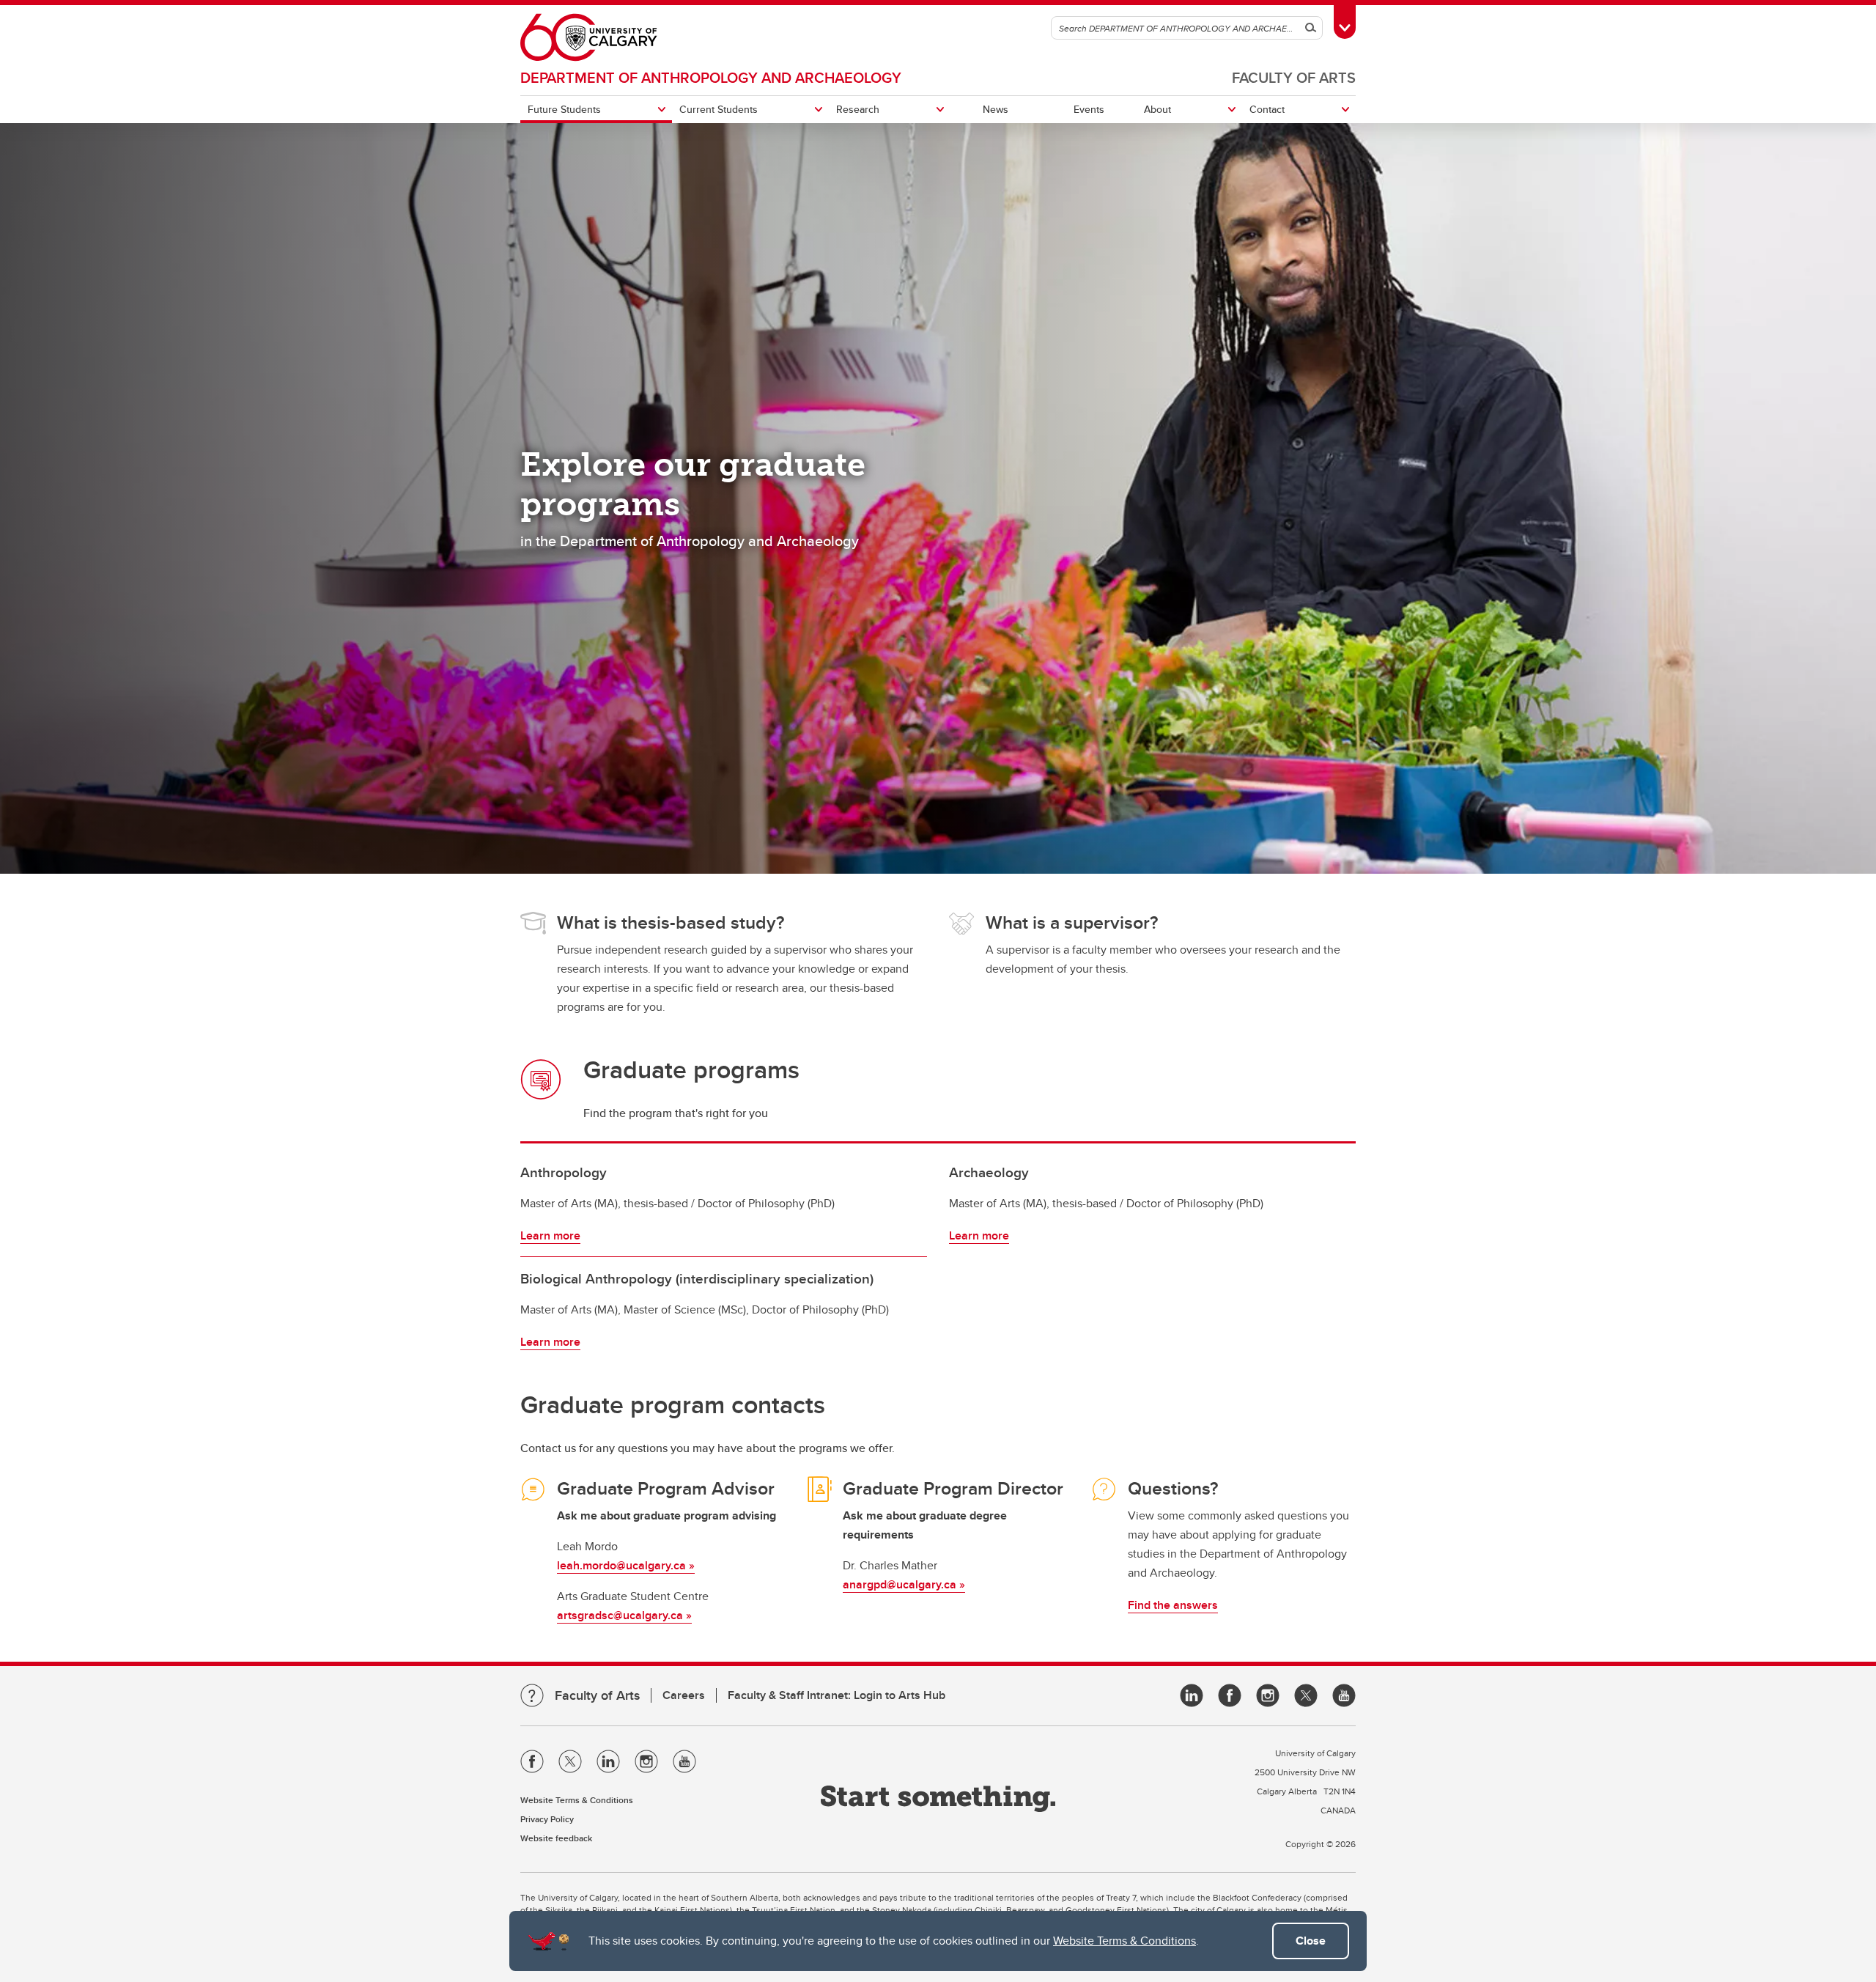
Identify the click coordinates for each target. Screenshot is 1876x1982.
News (996, 109)
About (1157, 109)
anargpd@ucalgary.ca (901, 1584)
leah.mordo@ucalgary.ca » (626, 1565)
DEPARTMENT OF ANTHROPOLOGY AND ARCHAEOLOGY (711, 77)
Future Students (564, 109)
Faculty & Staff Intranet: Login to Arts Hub (837, 1695)
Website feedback (556, 1838)
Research (858, 109)
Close (1311, 1941)
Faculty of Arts (1294, 77)
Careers (684, 1695)
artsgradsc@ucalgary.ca (620, 1615)
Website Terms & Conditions (1125, 1941)
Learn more (550, 1235)
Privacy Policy (547, 1819)
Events (1089, 109)
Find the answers (1173, 1605)
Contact (1267, 109)
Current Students (719, 109)
